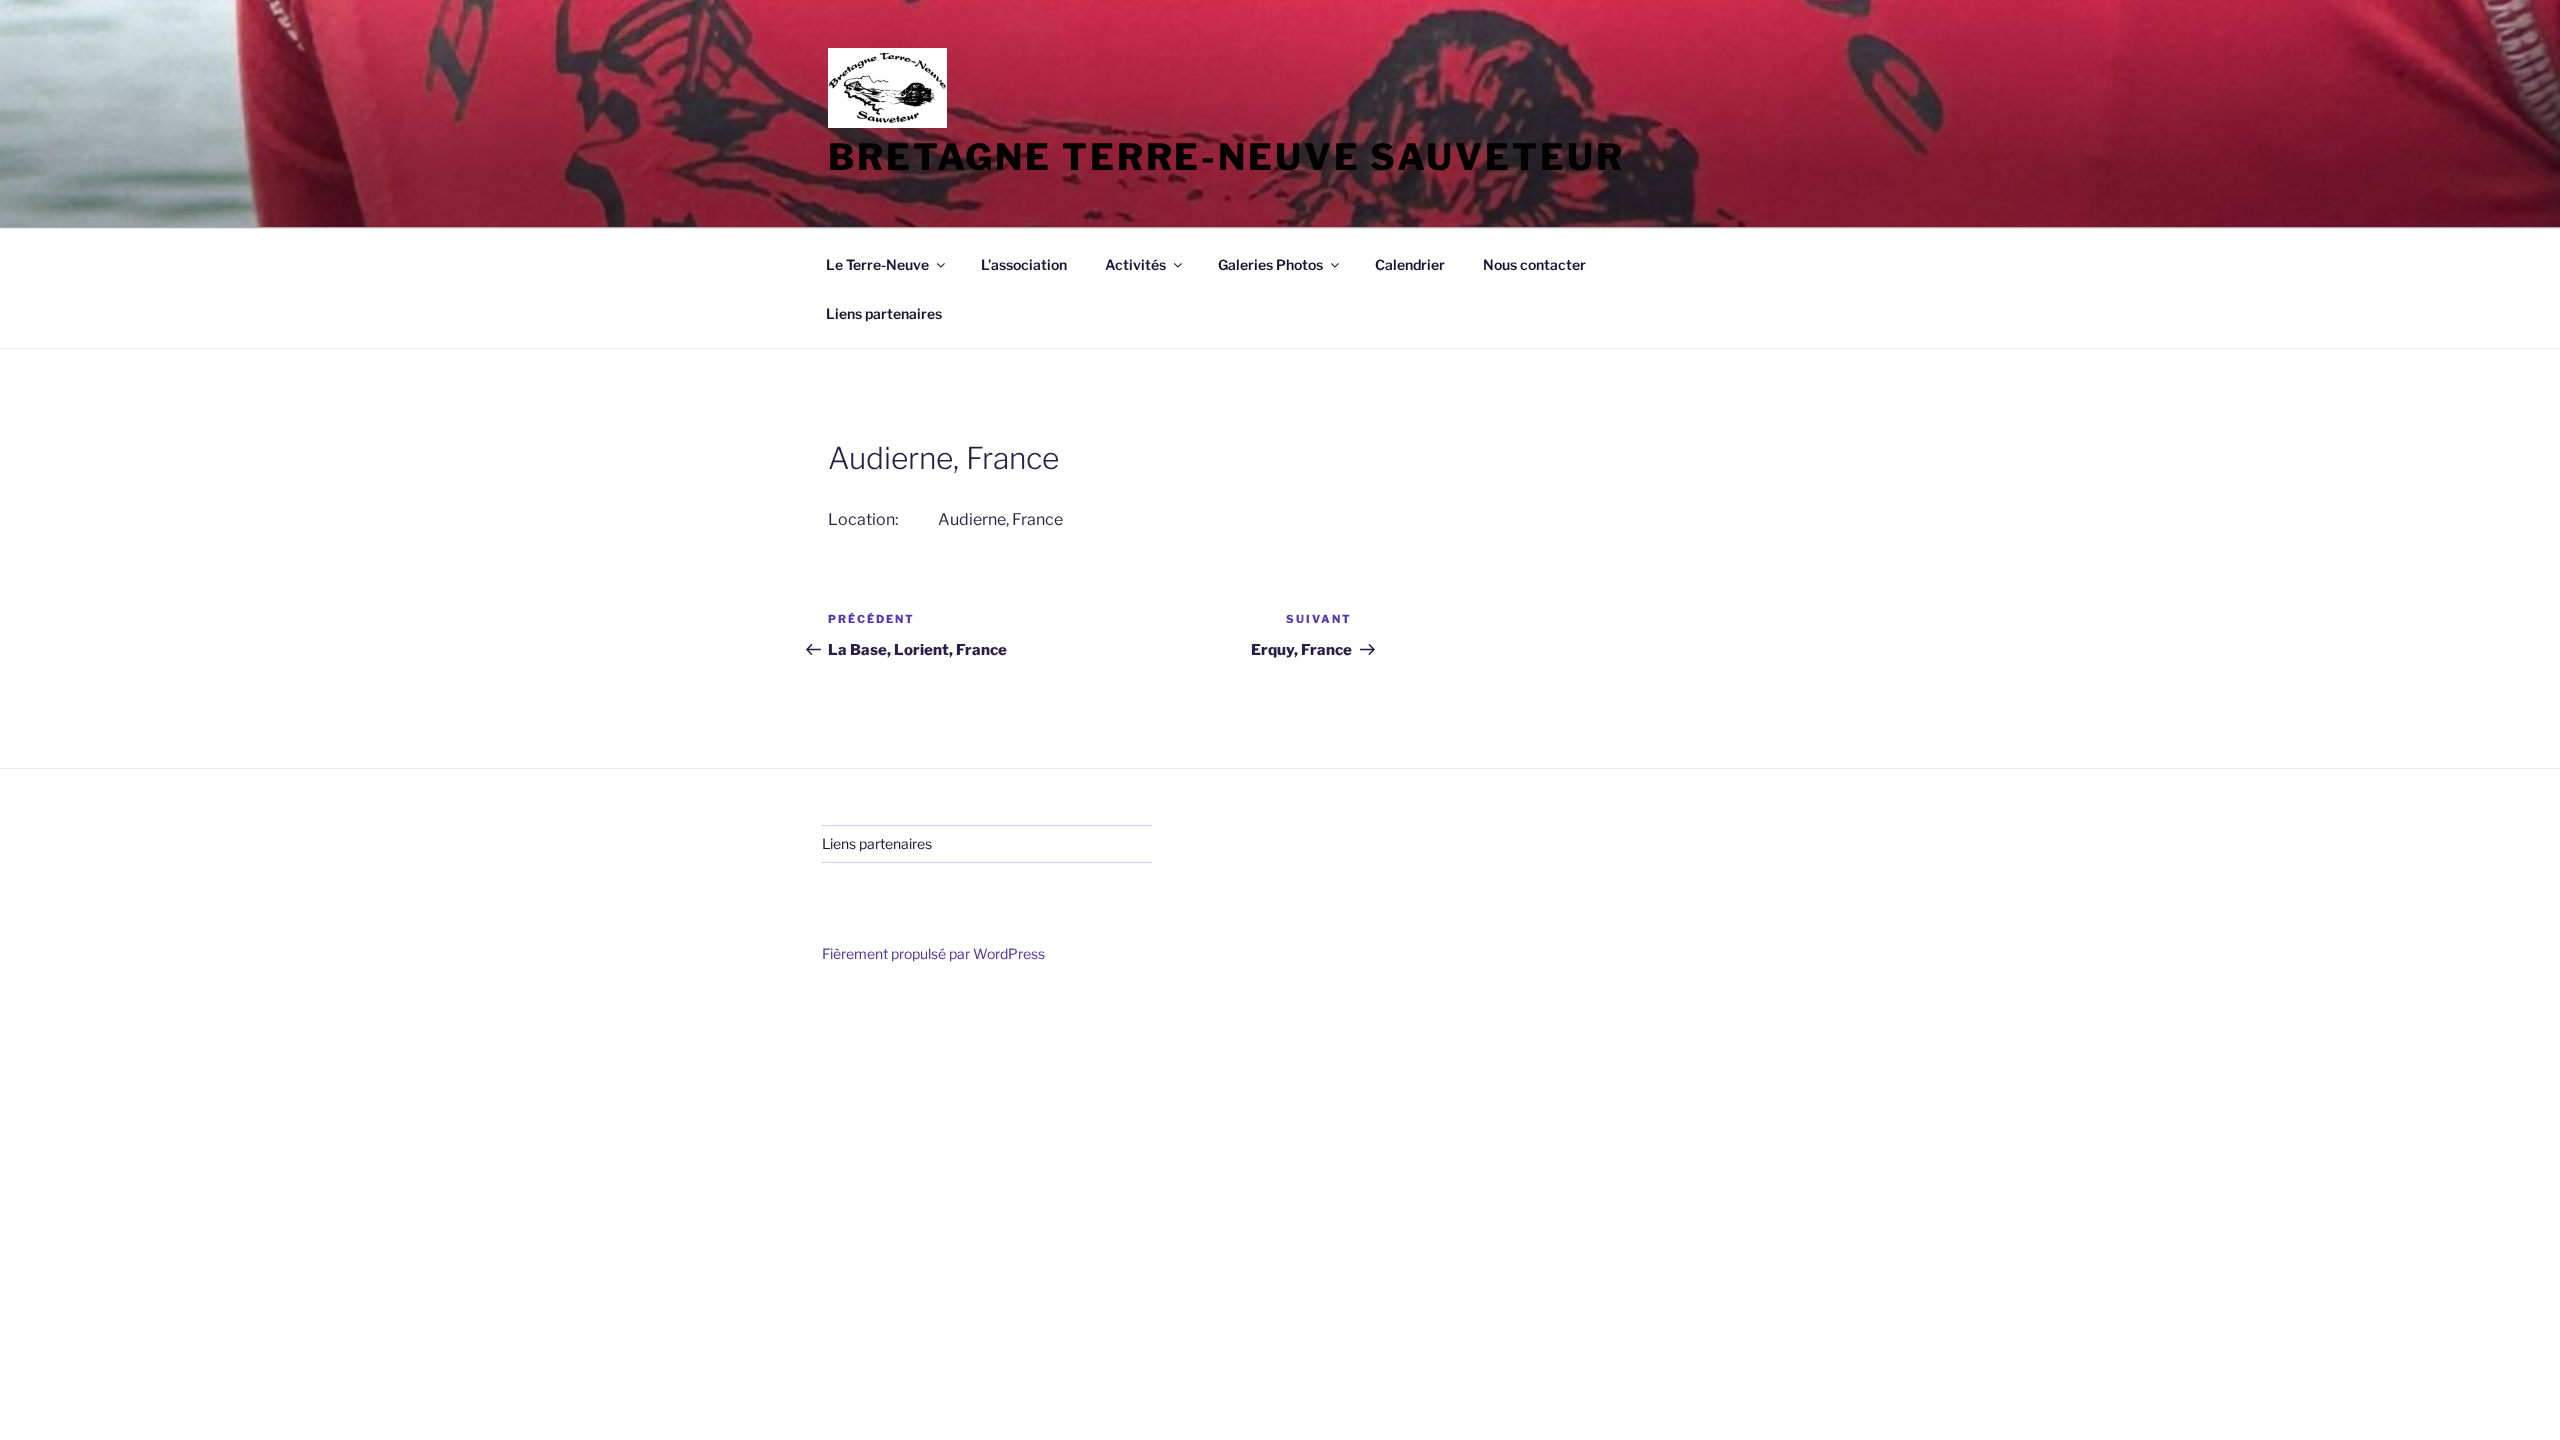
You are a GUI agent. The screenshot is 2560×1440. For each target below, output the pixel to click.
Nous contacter (1534, 264)
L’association (1024, 264)
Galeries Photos (1270, 264)
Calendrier (1410, 264)
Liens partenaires (884, 313)
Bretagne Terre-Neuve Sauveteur (1226, 157)
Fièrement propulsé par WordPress (933, 953)
